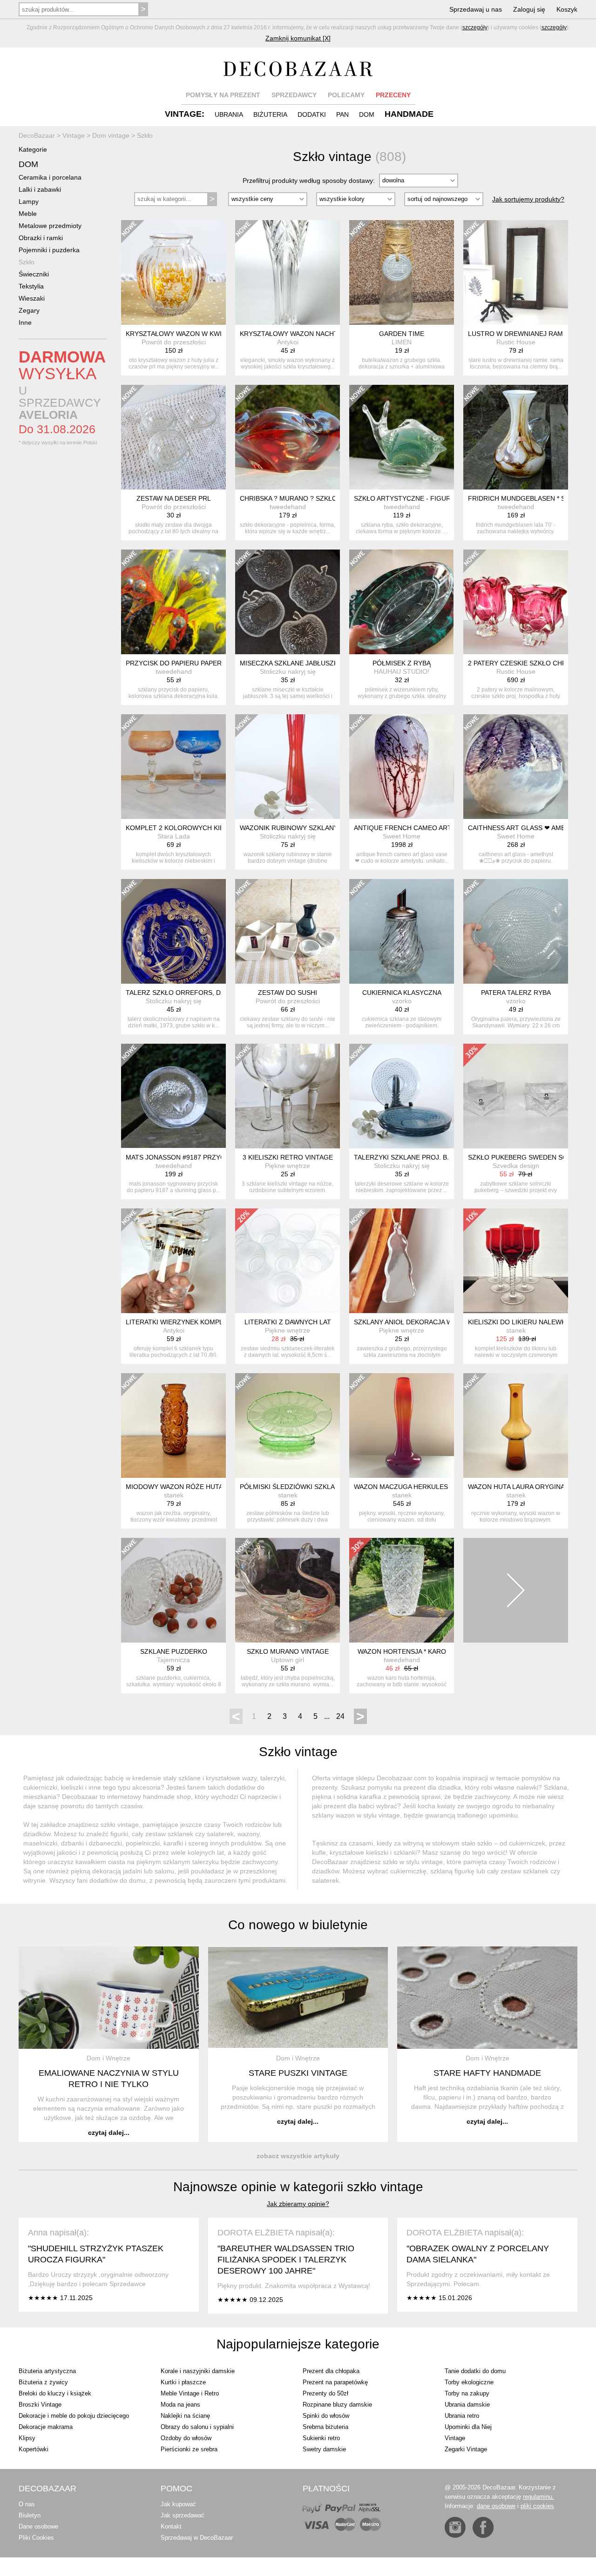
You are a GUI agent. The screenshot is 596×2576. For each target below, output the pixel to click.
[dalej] (516, 1590)
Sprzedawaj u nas (476, 9)
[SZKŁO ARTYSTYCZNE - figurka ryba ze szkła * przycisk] (402, 437)
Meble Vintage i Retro (190, 2393)
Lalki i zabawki (40, 189)
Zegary (29, 310)
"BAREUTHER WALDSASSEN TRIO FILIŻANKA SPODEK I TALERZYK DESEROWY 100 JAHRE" (286, 2260)
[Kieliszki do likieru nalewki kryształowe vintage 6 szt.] (516, 1261)
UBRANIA (229, 114)
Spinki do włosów (326, 2416)
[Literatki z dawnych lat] (288, 1261)
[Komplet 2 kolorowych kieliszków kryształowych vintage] (173, 767)
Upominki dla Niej (468, 2427)
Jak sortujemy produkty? (528, 199)
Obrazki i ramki (41, 238)
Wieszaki (32, 298)
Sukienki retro (321, 2438)
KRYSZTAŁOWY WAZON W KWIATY (180, 334)
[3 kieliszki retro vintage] (288, 1096)
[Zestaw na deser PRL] (173, 437)
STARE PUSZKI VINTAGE (298, 2073)
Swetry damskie (324, 2449)
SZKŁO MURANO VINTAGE (288, 1651)
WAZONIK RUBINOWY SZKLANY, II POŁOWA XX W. (317, 828)
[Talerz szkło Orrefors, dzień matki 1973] (173, 931)
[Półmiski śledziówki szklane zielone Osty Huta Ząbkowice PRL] (288, 1426)
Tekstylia (31, 286)
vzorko (402, 1001)
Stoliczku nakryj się (288, 671)
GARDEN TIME (402, 334)
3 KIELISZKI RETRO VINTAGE (288, 1157)
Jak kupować (178, 2504)
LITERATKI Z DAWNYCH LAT (288, 1322)
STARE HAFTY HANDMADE (487, 2073)
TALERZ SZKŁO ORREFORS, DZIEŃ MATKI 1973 (200, 993)
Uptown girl (288, 1660)
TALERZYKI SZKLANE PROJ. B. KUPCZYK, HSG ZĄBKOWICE (447, 1157)
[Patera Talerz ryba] (516, 931)
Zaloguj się (529, 9)
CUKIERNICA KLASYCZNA (402, 993)
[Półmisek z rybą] (402, 602)
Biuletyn (30, 2515)
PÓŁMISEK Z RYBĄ (402, 663)
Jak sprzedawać (183, 2515)
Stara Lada (174, 836)
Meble (28, 214)
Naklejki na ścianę (185, 2416)
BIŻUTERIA (270, 114)
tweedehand (288, 507)
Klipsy (27, 2438)
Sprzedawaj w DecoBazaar (197, 2538)
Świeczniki (34, 274)
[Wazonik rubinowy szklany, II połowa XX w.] (288, 767)
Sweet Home (402, 836)
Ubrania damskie (467, 2405)
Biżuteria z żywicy (43, 2382)
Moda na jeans (180, 2405)
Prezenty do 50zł (325, 2393)
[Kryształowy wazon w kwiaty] (173, 272)
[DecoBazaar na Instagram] (455, 2527)
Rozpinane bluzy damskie (337, 2405)
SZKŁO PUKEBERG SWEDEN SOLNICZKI (530, 1157)
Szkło (27, 262)
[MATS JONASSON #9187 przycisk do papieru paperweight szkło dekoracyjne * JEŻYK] (173, 1096)
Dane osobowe (38, 2526)
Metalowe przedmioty (50, 226)
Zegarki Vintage (466, 2449)
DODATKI (312, 114)
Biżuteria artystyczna (47, 2371)
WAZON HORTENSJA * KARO (402, 1651)
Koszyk (567, 9)
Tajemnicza (173, 1660)
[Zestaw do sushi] (288, 931)
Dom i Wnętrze (108, 2058)
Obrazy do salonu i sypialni (197, 2427)
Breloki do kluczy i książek (55, 2393)
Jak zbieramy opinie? (298, 2204)
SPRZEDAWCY (294, 95)
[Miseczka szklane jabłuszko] (288, 602)
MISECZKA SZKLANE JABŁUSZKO (291, 663)
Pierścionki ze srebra (189, 2449)
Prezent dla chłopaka (331, 2371)
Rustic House (516, 342)
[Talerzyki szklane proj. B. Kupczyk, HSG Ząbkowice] (402, 1096)
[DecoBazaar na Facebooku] (483, 2527)
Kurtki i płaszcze (183, 2382)
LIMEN (402, 342)
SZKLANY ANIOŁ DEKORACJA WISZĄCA (415, 1322)
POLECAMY (346, 95)
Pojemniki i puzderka (49, 250)
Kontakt (171, 2526)
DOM (367, 114)
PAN (342, 114)
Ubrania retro (462, 2416)
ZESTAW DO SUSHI (288, 993)
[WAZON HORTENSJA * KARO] (402, 1590)
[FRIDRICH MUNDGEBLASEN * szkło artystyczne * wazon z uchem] (516, 437)
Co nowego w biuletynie (298, 1925)
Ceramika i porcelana (50, 177)
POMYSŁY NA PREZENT (223, 95)
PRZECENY (393, 95)
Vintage (455, 2438)
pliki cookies (537, 2506)
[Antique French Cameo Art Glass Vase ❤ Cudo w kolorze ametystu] (402, 767)
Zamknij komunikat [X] (298, 38)
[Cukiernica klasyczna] (402, 931)
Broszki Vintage (40, 2405)
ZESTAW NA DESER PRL (174, 498)
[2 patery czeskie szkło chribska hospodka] (516, 602)
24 (340, 1716)
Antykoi (288, 342)
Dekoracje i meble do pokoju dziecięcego (74, 2416)
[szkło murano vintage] (288, 1590)
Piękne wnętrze (288, 1166)
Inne (25, 322)
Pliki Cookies (36, 2538)
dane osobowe (496, 2506)
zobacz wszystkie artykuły (298, 2156)
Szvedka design (516, 1166)
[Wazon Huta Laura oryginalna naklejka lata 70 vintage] (516, 1426)
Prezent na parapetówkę (335, 2382)
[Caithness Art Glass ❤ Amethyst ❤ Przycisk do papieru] (516, 767)
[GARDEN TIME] (402, 272)
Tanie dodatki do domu (475, 2371)
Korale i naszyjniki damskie (198, 2371)
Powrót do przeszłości (174, 342)
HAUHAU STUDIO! (402, 671)
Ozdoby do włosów (186, 2438)
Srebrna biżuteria (325, 2427)
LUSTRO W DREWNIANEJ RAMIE (518, 334)
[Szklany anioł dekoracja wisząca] (402, 1261)
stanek (516, 1330)
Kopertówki (34, 2449)
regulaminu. (538, 2497)
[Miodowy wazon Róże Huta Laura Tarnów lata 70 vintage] (173, 1426)
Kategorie (33, 149)
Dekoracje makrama (46, 2427)
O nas (27, 2504)
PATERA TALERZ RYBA (516, 993)
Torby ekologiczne (469, 2382)
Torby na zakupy (467, 2393)
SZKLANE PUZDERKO (174, 1651)
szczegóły (475, 27)
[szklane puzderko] (173, 1590)
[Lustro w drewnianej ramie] (516, 272)
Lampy (29, 201)
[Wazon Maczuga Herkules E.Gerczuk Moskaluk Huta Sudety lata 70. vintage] (402, 1426)
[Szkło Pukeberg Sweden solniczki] (516, 1096)
